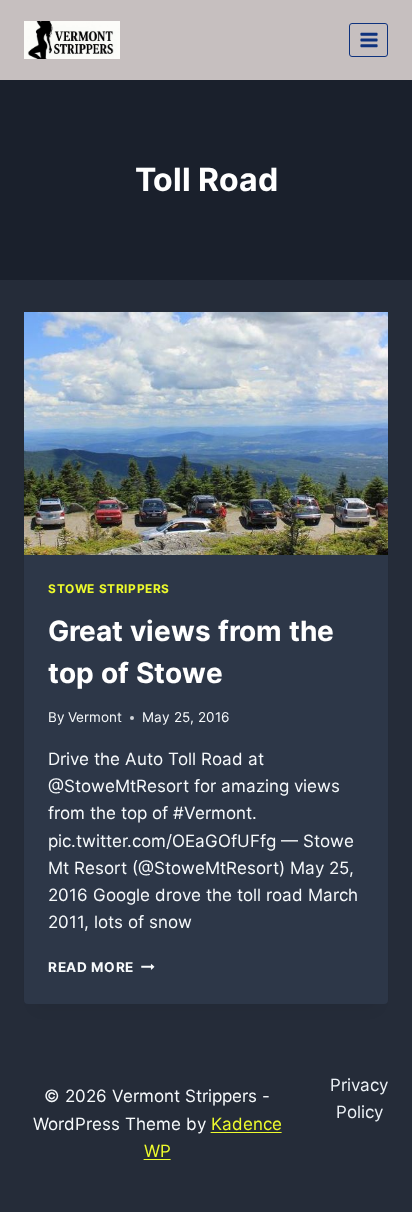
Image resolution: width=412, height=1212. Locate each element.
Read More (101, 967)
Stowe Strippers (109, 588)
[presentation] (206, 433)
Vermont (95, 717)
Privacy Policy (359, 1098)
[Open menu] (368, 39)
